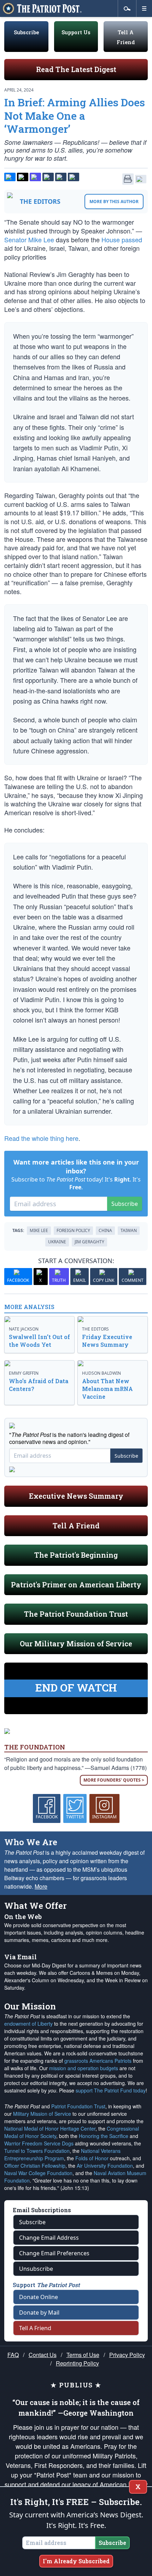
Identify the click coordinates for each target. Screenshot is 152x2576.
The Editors (40, 201)
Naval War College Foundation (38, 2173)
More (41, 1886)
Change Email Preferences (54, 2253)
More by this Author (114, 202)
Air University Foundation (105, 2166)
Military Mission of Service (42, 2114)
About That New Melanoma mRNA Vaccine (107, 1389)
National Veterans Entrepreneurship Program (62, 2154)
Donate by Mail (39, 2313)
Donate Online (39, 2297)
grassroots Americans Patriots (98, 2061)
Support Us (76, 32)
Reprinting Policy (77, 2363)
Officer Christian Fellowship (35, 2166)
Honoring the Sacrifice (104, 2136)
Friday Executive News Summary (107, 1341)
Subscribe (26, 32)
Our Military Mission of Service (76, 1644)
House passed (122, 239)
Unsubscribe (36, 2269)
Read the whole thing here (41, 1138)
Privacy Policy (127, 2355)
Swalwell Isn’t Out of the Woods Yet (39, 1341)
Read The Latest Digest (76, 69)
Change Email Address (49, 2238)
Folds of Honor (92, 2158)
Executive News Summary (76, 1496)
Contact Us (43, 2355)
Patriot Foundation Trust (78, 2106)
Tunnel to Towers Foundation (37, 2151)
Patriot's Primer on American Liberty (76, 1585)
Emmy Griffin (24, 1373)
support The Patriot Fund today (111, 2090)
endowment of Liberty (28, 2024)
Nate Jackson (24, 1329)
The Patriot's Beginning (76, 1555)
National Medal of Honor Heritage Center (50, 2128)
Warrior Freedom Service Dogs (39, 2143)
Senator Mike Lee (29, 239)
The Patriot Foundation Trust (76, 1614)
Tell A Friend (76, 1526)
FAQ (13, 2355)
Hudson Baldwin (101, 1373)
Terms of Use (83, 2355)
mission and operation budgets (84, 2068)
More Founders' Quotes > (114, 1780)
